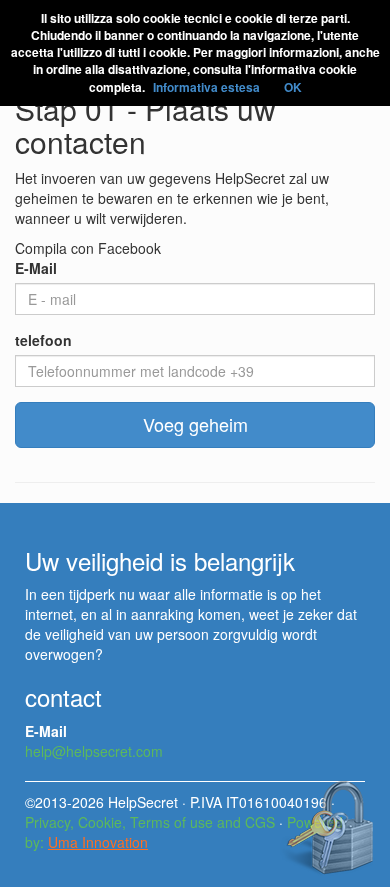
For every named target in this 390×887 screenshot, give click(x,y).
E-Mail (36, 268)
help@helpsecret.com (94, 751)
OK (293, 87)
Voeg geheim (195, 424)
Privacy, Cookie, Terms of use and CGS (150, 822)
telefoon (43, 340)
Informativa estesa (206, 87)
